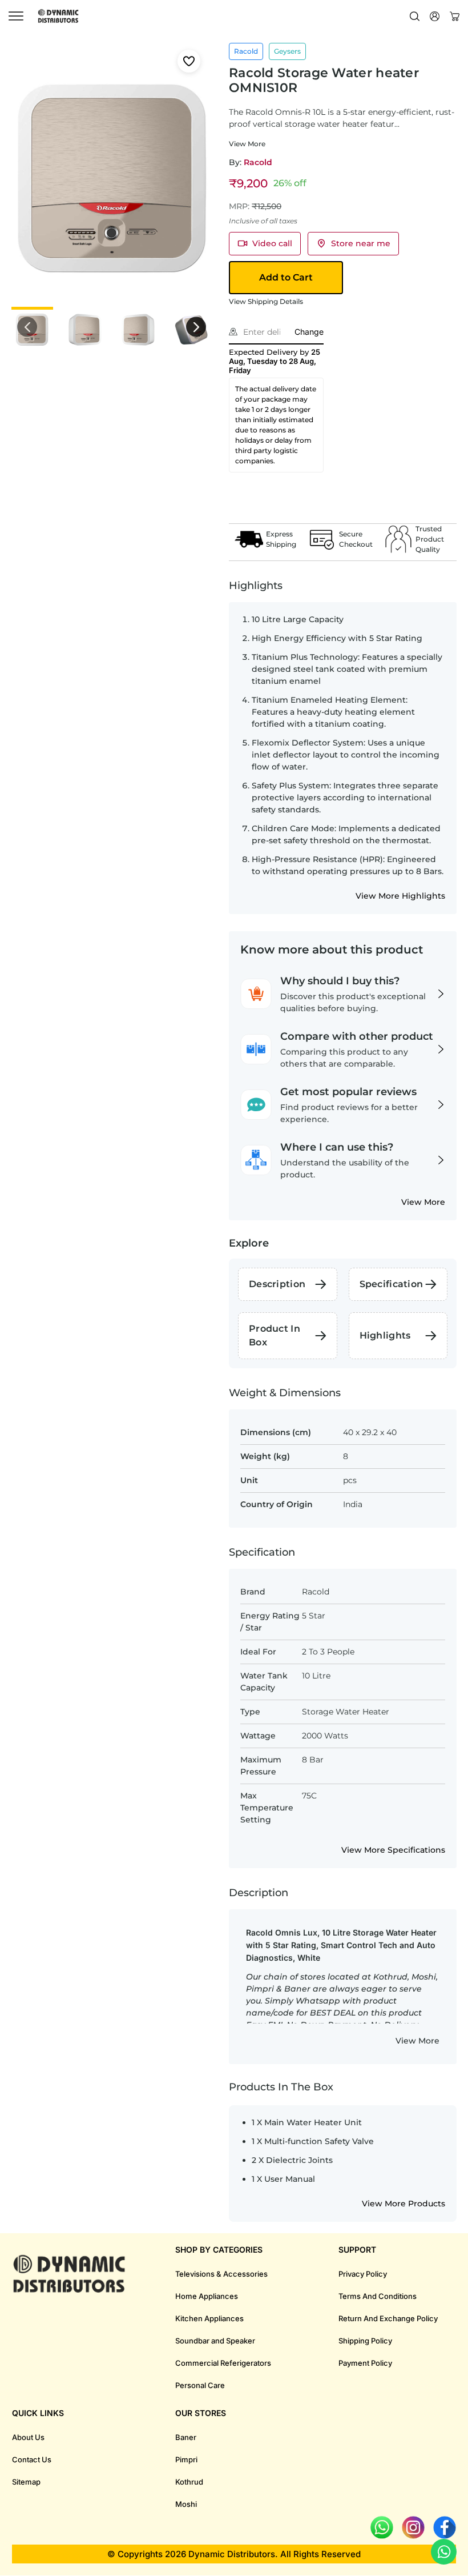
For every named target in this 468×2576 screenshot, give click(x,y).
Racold (258, 162)
